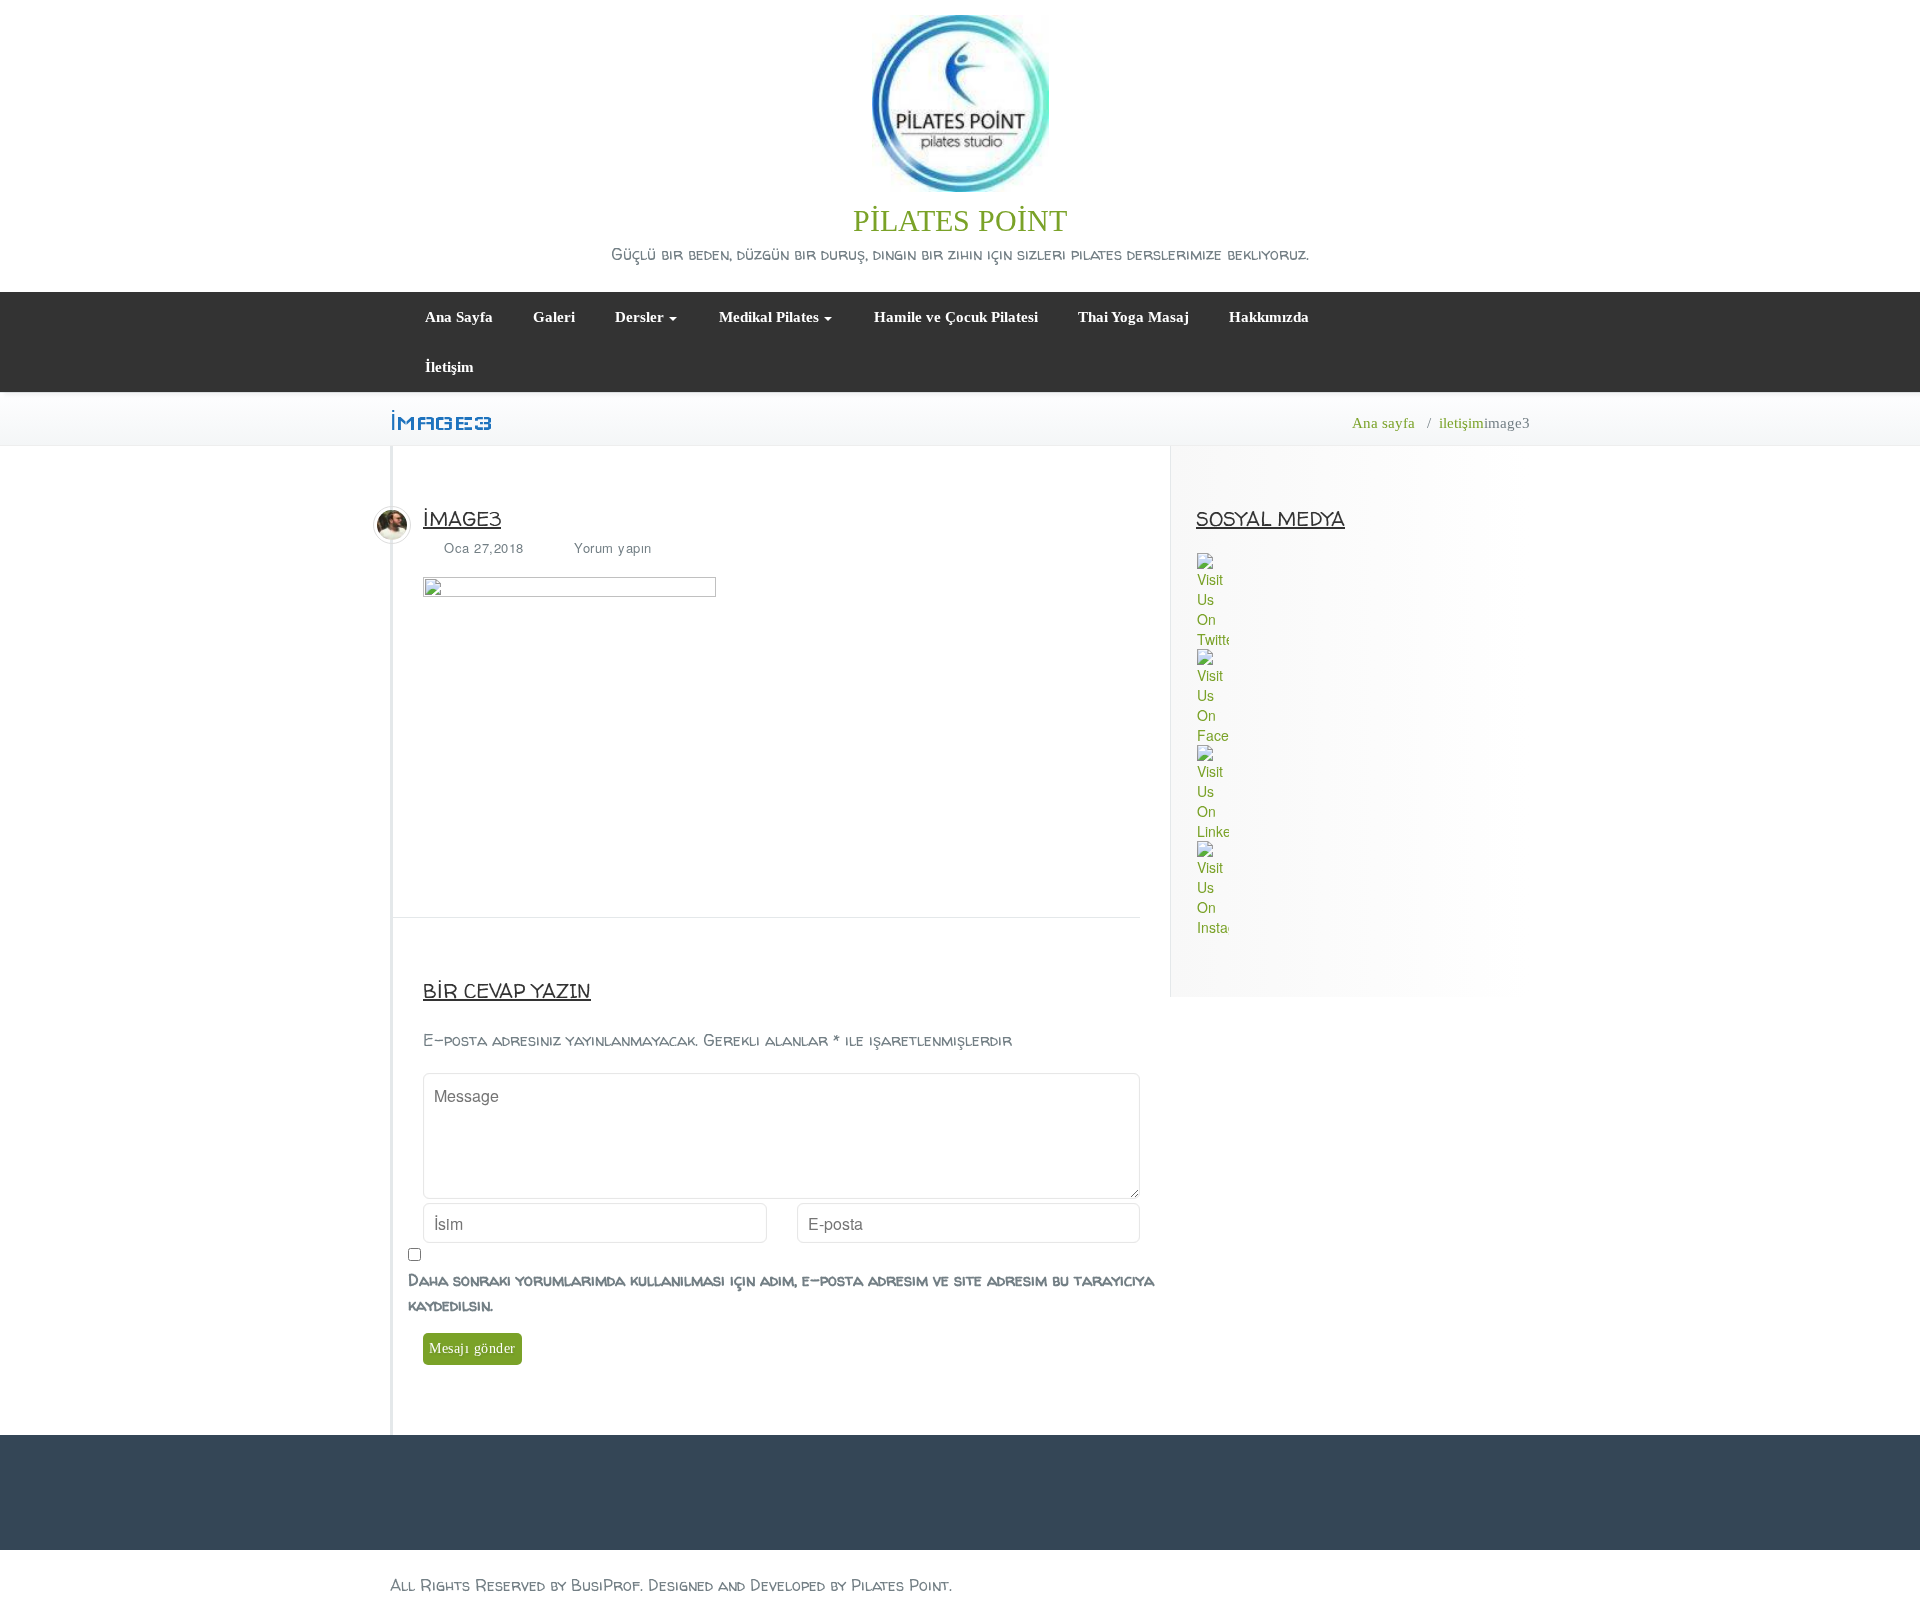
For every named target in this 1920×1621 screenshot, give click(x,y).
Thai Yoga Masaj (1133, 317)
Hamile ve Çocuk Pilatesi (956, 317)
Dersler (639, 317)
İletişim (449, 367)
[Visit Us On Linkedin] (1363, 793)
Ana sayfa (1383, 423)
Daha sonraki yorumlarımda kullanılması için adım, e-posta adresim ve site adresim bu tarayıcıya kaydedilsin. (781, 1292)
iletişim (1461, 423)
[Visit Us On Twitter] (1363, 601)
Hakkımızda (1269, 317)
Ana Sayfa (459, 317)
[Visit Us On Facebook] (1363, 697)
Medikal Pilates (769, 317)
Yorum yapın (613, 547)
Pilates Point (960, 220)
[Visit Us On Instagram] (1363, 889)
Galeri (554, 317)
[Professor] (392, 525)
